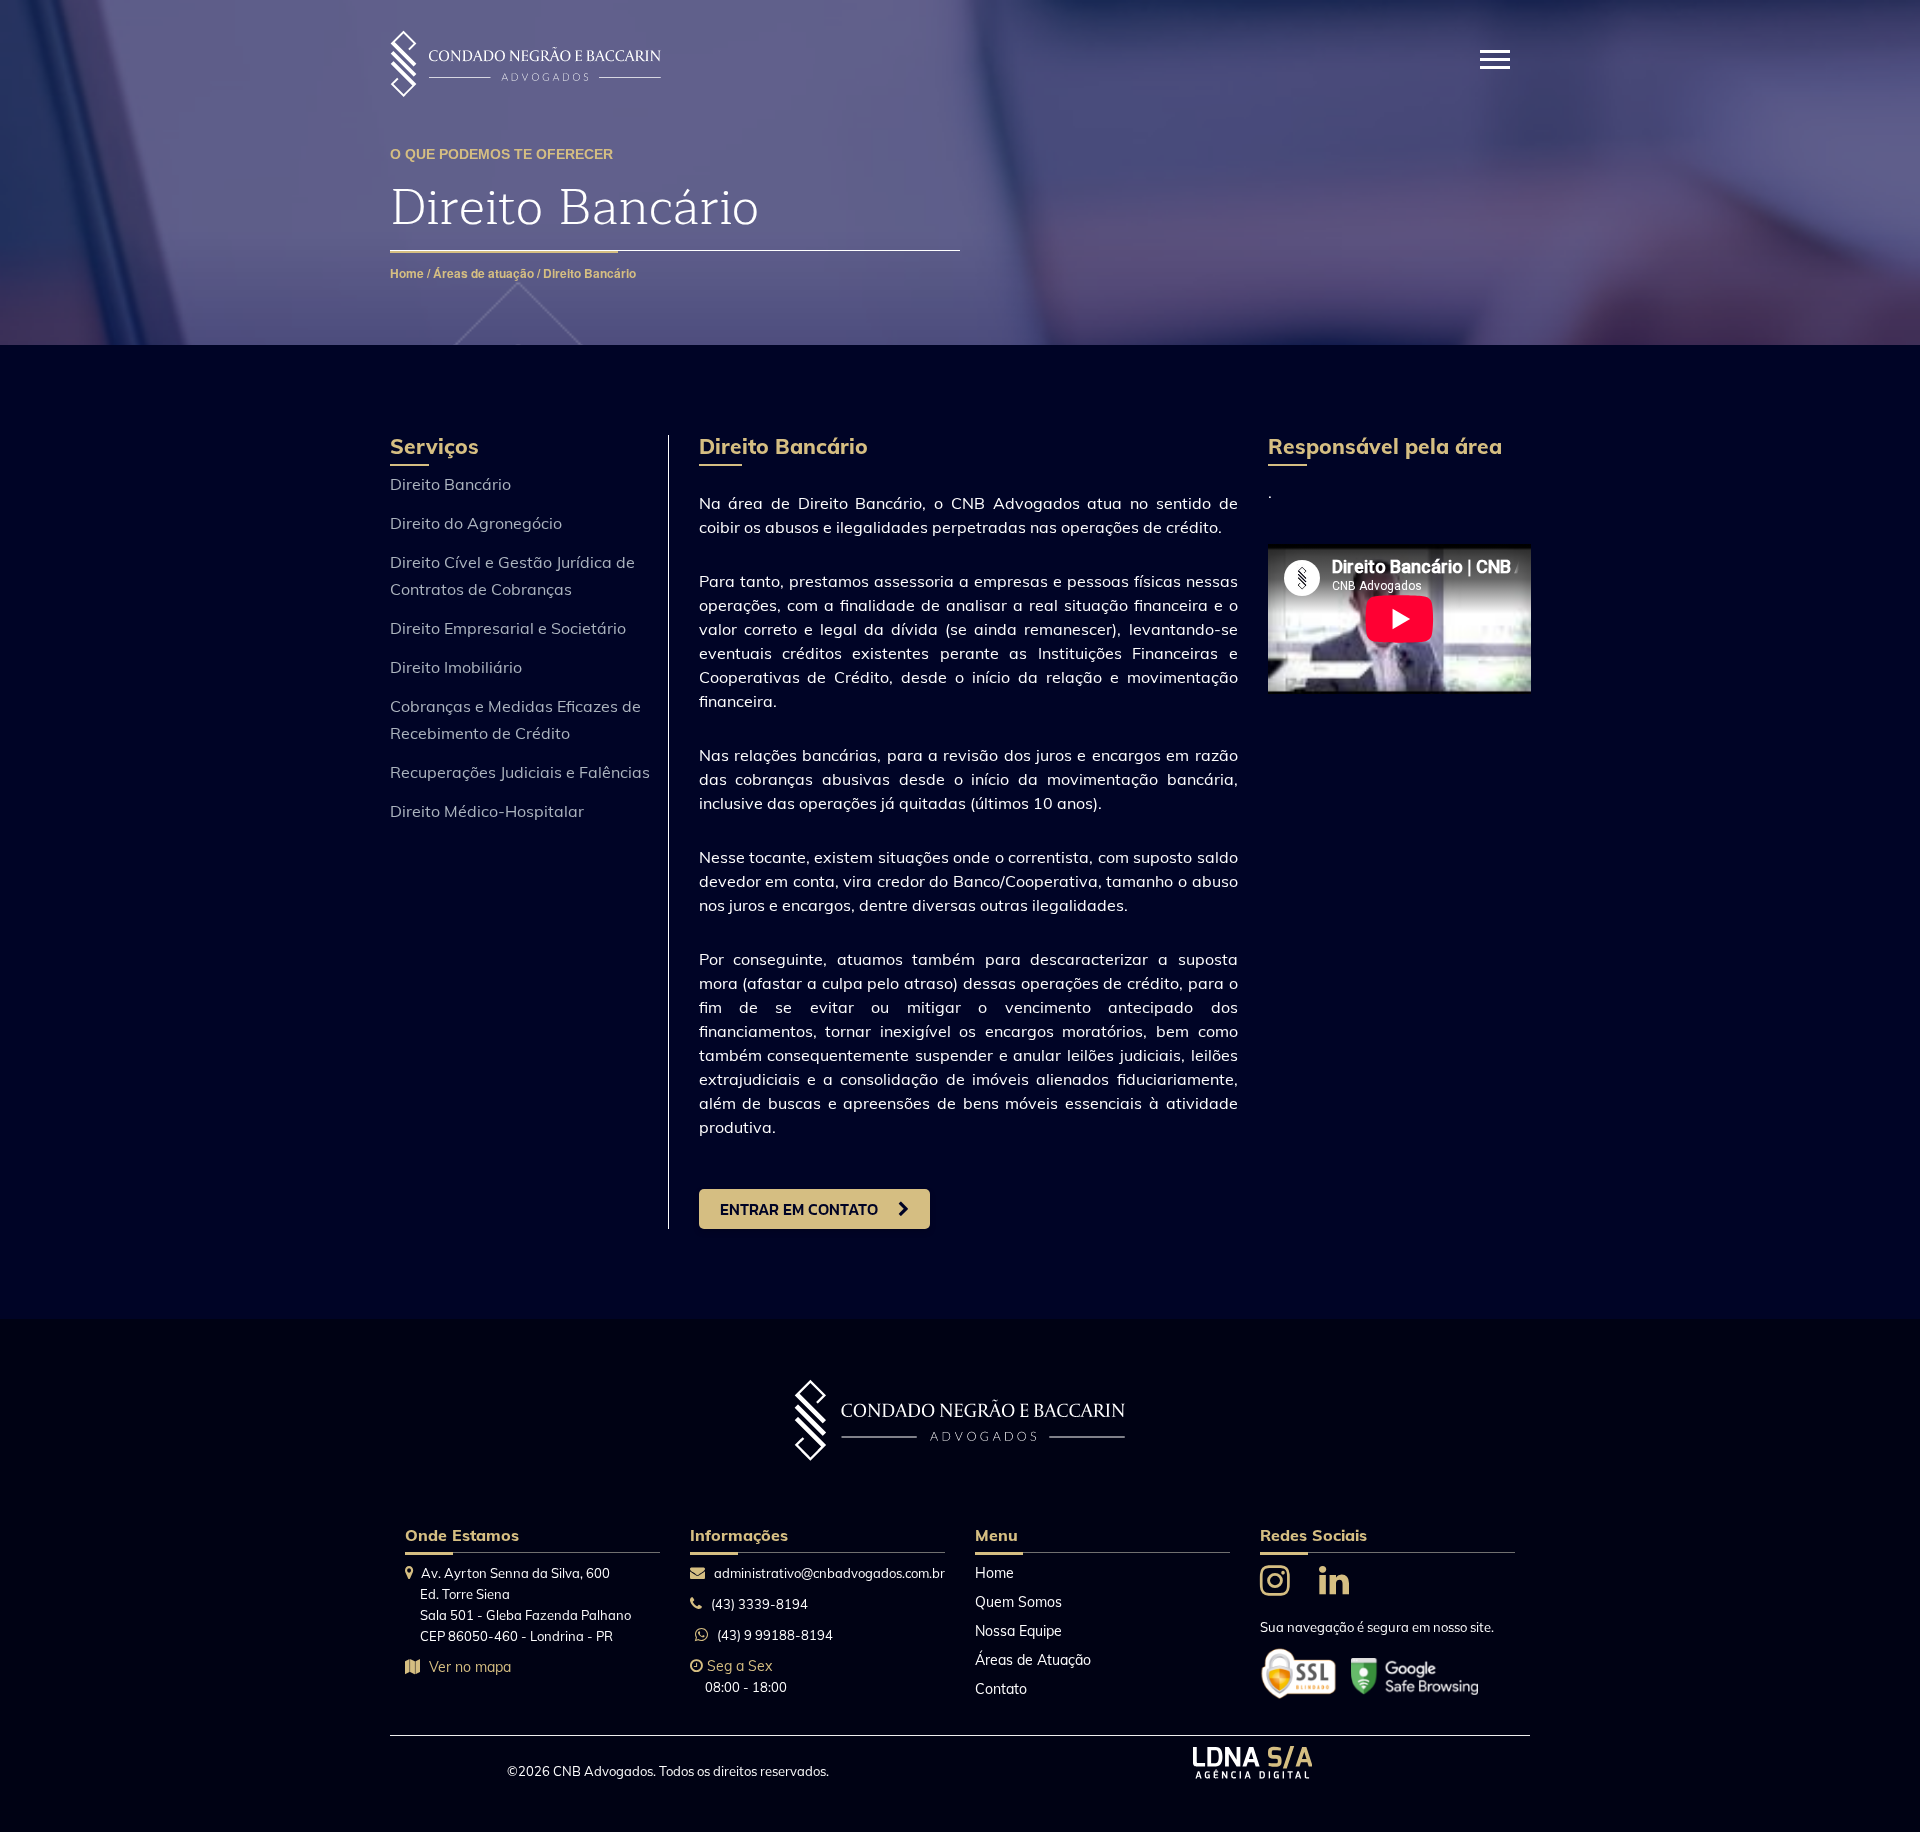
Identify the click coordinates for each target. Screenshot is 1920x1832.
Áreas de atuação (483, 273)
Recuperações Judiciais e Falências (520, 772)
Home (408, 273)
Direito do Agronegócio (476, 523)
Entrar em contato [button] (799, 1209)
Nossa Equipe (1018, 1631)
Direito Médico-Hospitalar (487, 811)
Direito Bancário (589, 273)
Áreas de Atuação (1033, 1660)
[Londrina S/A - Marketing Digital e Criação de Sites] (1253, 1773)
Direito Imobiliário (456, 667)
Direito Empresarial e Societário (508, 628)
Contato (1001, 1689)
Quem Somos (1018, 1602)
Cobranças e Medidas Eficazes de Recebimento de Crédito (515, 719)
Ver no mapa (470, 1667)
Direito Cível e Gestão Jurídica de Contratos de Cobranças (512, 575)
